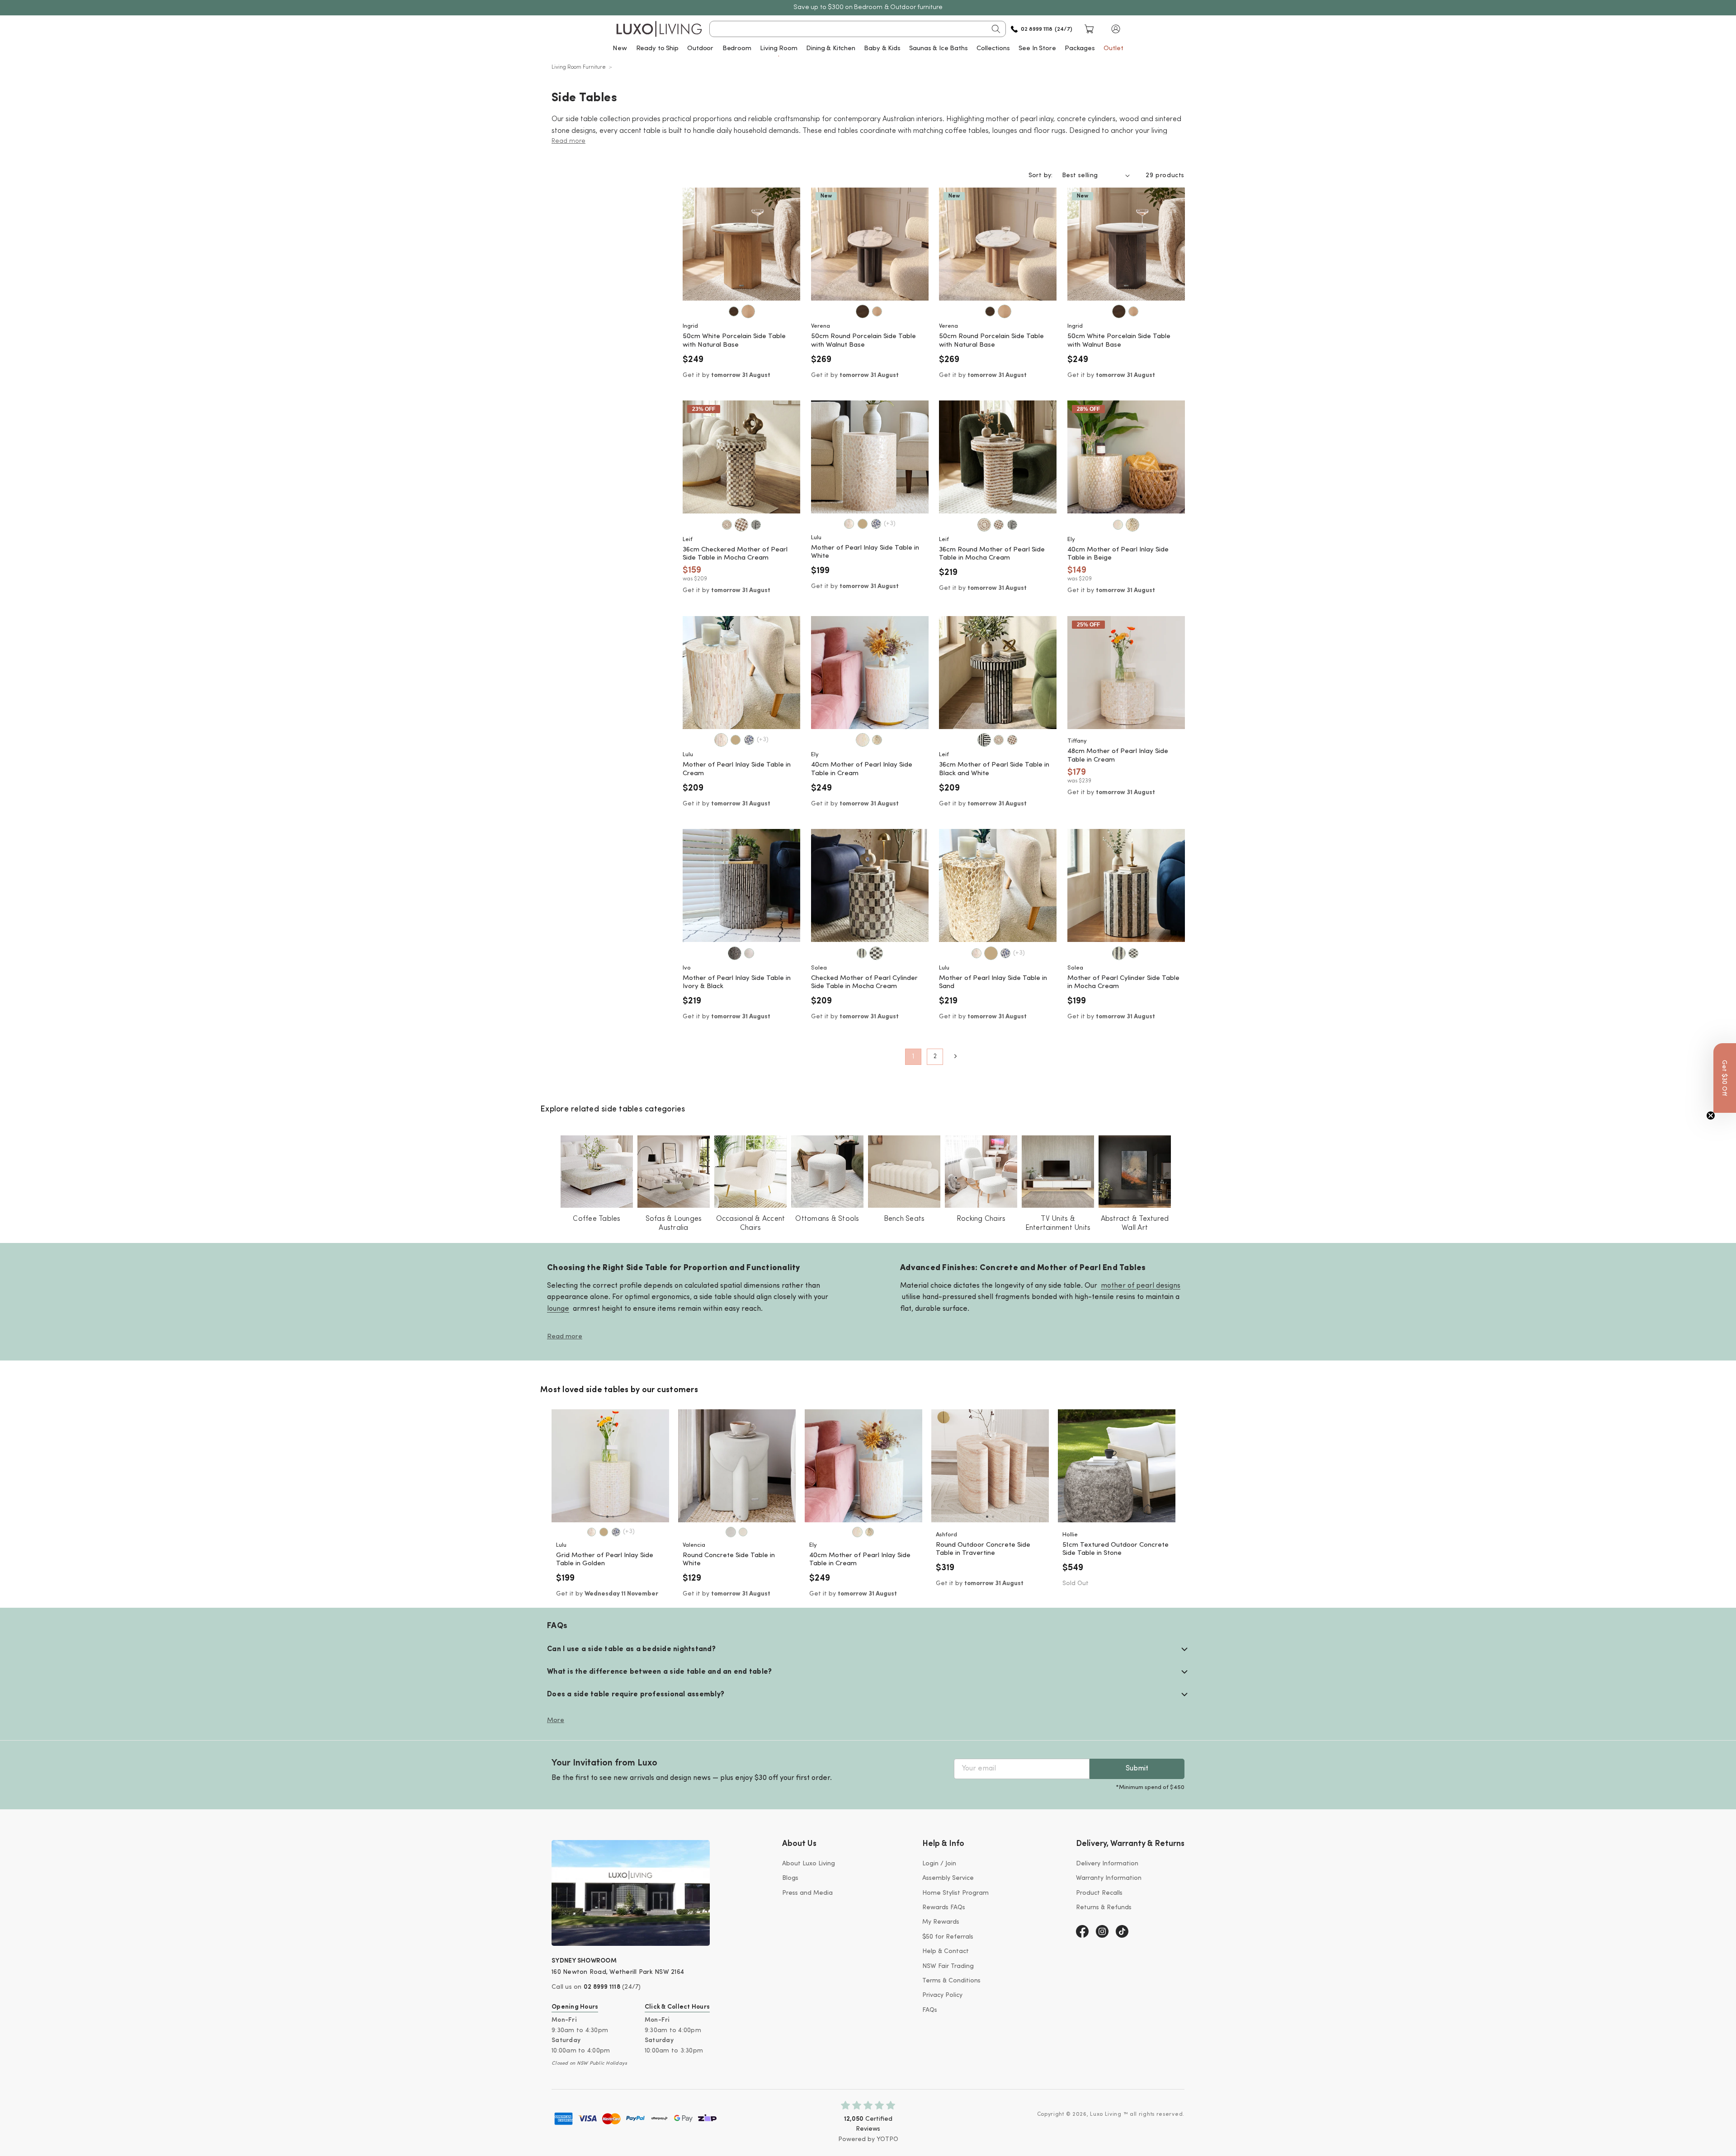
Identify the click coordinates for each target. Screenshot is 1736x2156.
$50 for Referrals (948, 1937)
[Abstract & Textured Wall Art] (1135, 1172)
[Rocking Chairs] (981, 1172)
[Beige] (1132, 525)
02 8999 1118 (602, 1987)
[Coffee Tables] (597, 1172)
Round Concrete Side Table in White (729, 1560)
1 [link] (913, 1057)
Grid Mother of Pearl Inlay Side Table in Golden (605, 1560)
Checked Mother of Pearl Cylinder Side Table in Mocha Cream (864, 983)
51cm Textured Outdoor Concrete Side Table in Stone (1116, 1549)
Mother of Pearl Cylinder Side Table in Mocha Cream (1123, 983)
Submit (1137, 1769)
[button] (1116, 29)
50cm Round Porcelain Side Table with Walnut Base (863, 341)
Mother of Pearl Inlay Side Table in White (865, 552)
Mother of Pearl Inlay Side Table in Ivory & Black (737, 983)
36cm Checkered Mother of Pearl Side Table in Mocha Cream (735, 554)
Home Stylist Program (955, 1893)
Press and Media (807, 1893)
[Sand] (863, 524)
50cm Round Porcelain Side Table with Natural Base (991, 341)
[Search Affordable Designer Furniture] (996, 29)
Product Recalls (1099, 1893)
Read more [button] (568, 141)
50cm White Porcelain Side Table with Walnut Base (1119, 341)
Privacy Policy (942, 1995)
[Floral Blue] (876, 524)
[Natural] (748, 311)
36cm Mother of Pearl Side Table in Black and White (994, 769)
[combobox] (858, 29)
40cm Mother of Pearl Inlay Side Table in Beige (1118, 554)
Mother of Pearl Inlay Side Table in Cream (737, 769)
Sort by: (1041, 176)
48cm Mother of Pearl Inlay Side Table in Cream (1118, 756)
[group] (610, 1466)
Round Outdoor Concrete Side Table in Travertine (983, 1549)
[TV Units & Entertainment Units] (1058, 1172)
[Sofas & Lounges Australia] (674, 1172)
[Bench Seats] (904, 1172)
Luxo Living (1106, 2114)
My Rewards (941, 1922)
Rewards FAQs (944, 1908)
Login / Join (939, 1864)
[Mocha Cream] (727, 525)
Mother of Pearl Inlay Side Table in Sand (993, 983)
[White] (731, 1532)
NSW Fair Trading (948, 1966)
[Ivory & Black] (735, 953)
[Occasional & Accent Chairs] (750, 1172)
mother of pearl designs (1141, 1285)
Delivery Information (1107, 1864)
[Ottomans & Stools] (827, 1172)
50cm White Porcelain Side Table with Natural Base (734, 341)
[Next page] (955, 1056)
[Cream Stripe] (749, 953)
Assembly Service (948, 1878)
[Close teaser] (1711, 1116)
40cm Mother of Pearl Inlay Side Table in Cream (862, 769)
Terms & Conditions (951, 1981)
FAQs (930, 2010)
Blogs (790, 1878)
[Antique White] (743, 1532)
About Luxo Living (809, 1864)
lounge (558, 1309)
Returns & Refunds (1104, 1908)
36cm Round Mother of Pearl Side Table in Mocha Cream (992, 554)
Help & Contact (946, 1951)
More (556, 1721)
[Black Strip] (756, 525)
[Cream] (849, 524)
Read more (565, 1337)
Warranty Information (1109, 1878)
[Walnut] (734, 311)
